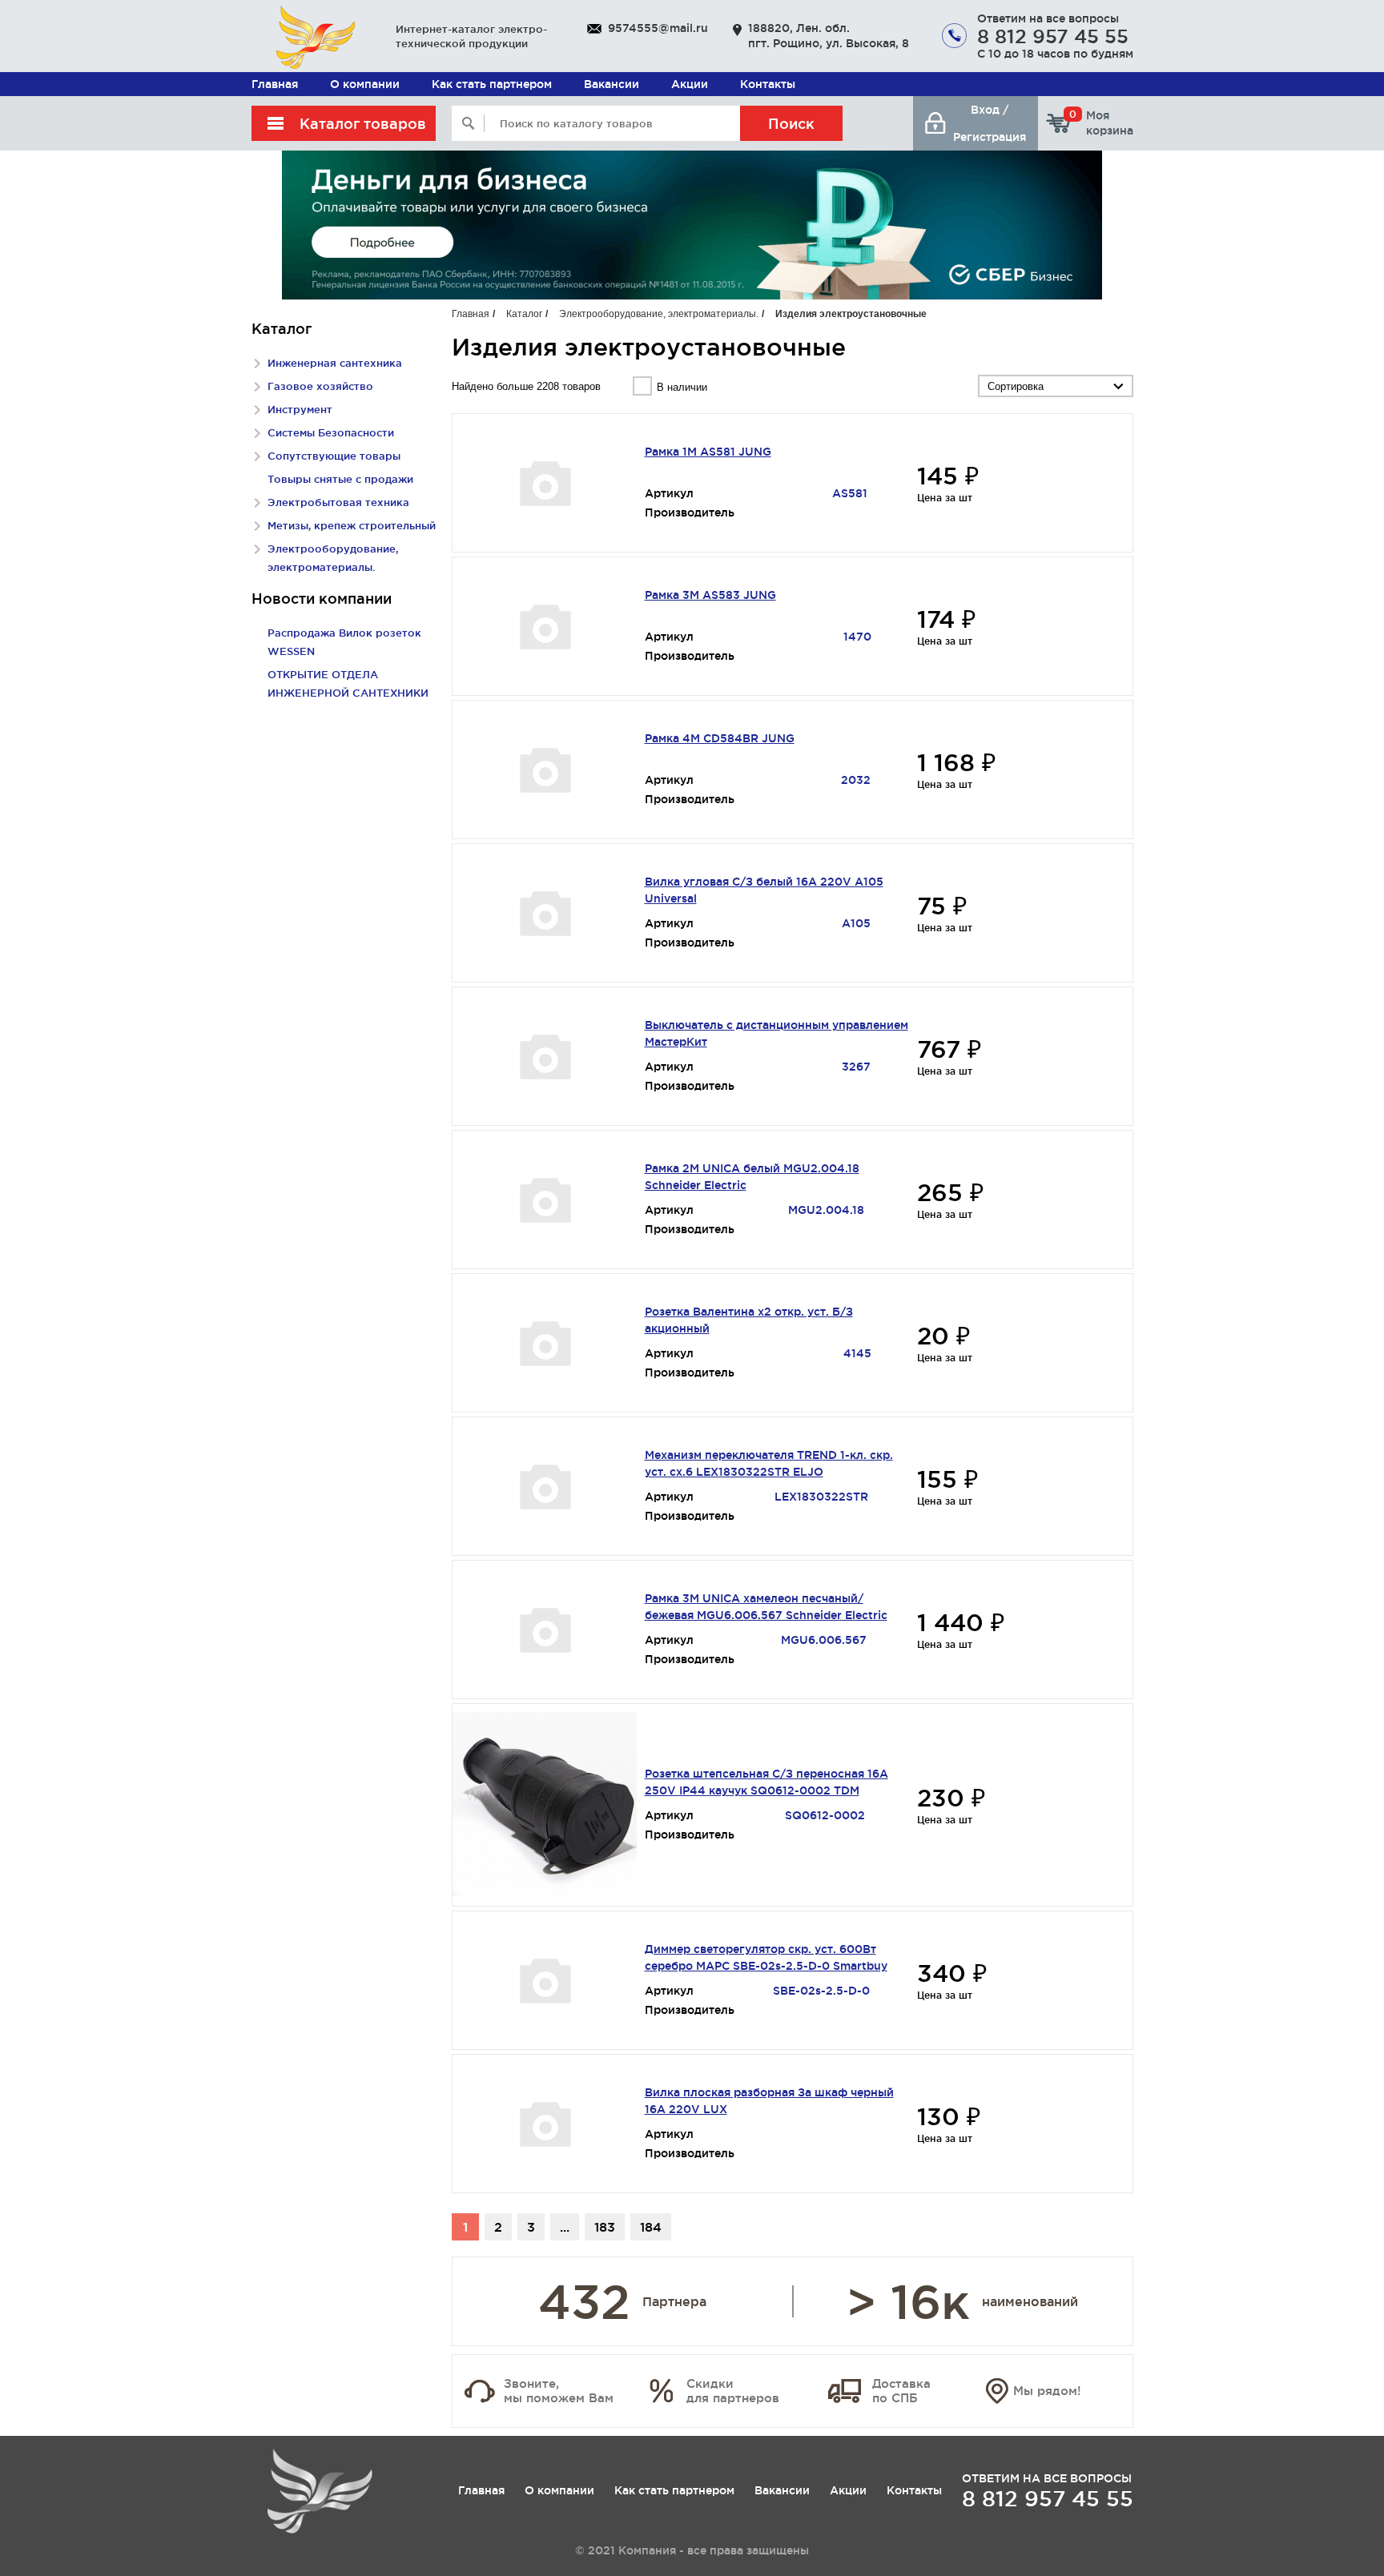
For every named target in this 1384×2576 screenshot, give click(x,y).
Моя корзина (1101, 123)
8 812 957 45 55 (1053, 36)
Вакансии (612, 84)
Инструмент (300, 409)
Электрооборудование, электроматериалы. (659, 314)
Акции (690, 84)
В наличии (682, 387)
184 (651, 2227)
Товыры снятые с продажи (340, 479)
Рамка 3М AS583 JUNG (710, 595)
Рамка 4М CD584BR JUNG (720, 738)
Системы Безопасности (331, 432)
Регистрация (990, 137)
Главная (275, 84)
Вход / (990, 110)
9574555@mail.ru (658, 28)
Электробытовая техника (338, 502)
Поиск (791, 123)
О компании (365, 84)
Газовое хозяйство (320, 386)
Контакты (768, 84)
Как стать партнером (492, 84)
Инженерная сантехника (335, 363)
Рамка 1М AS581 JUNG (708, 452)
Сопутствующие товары (334, 456)
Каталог (524, 314)
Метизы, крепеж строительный (352, 525)
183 (605, 2227)
